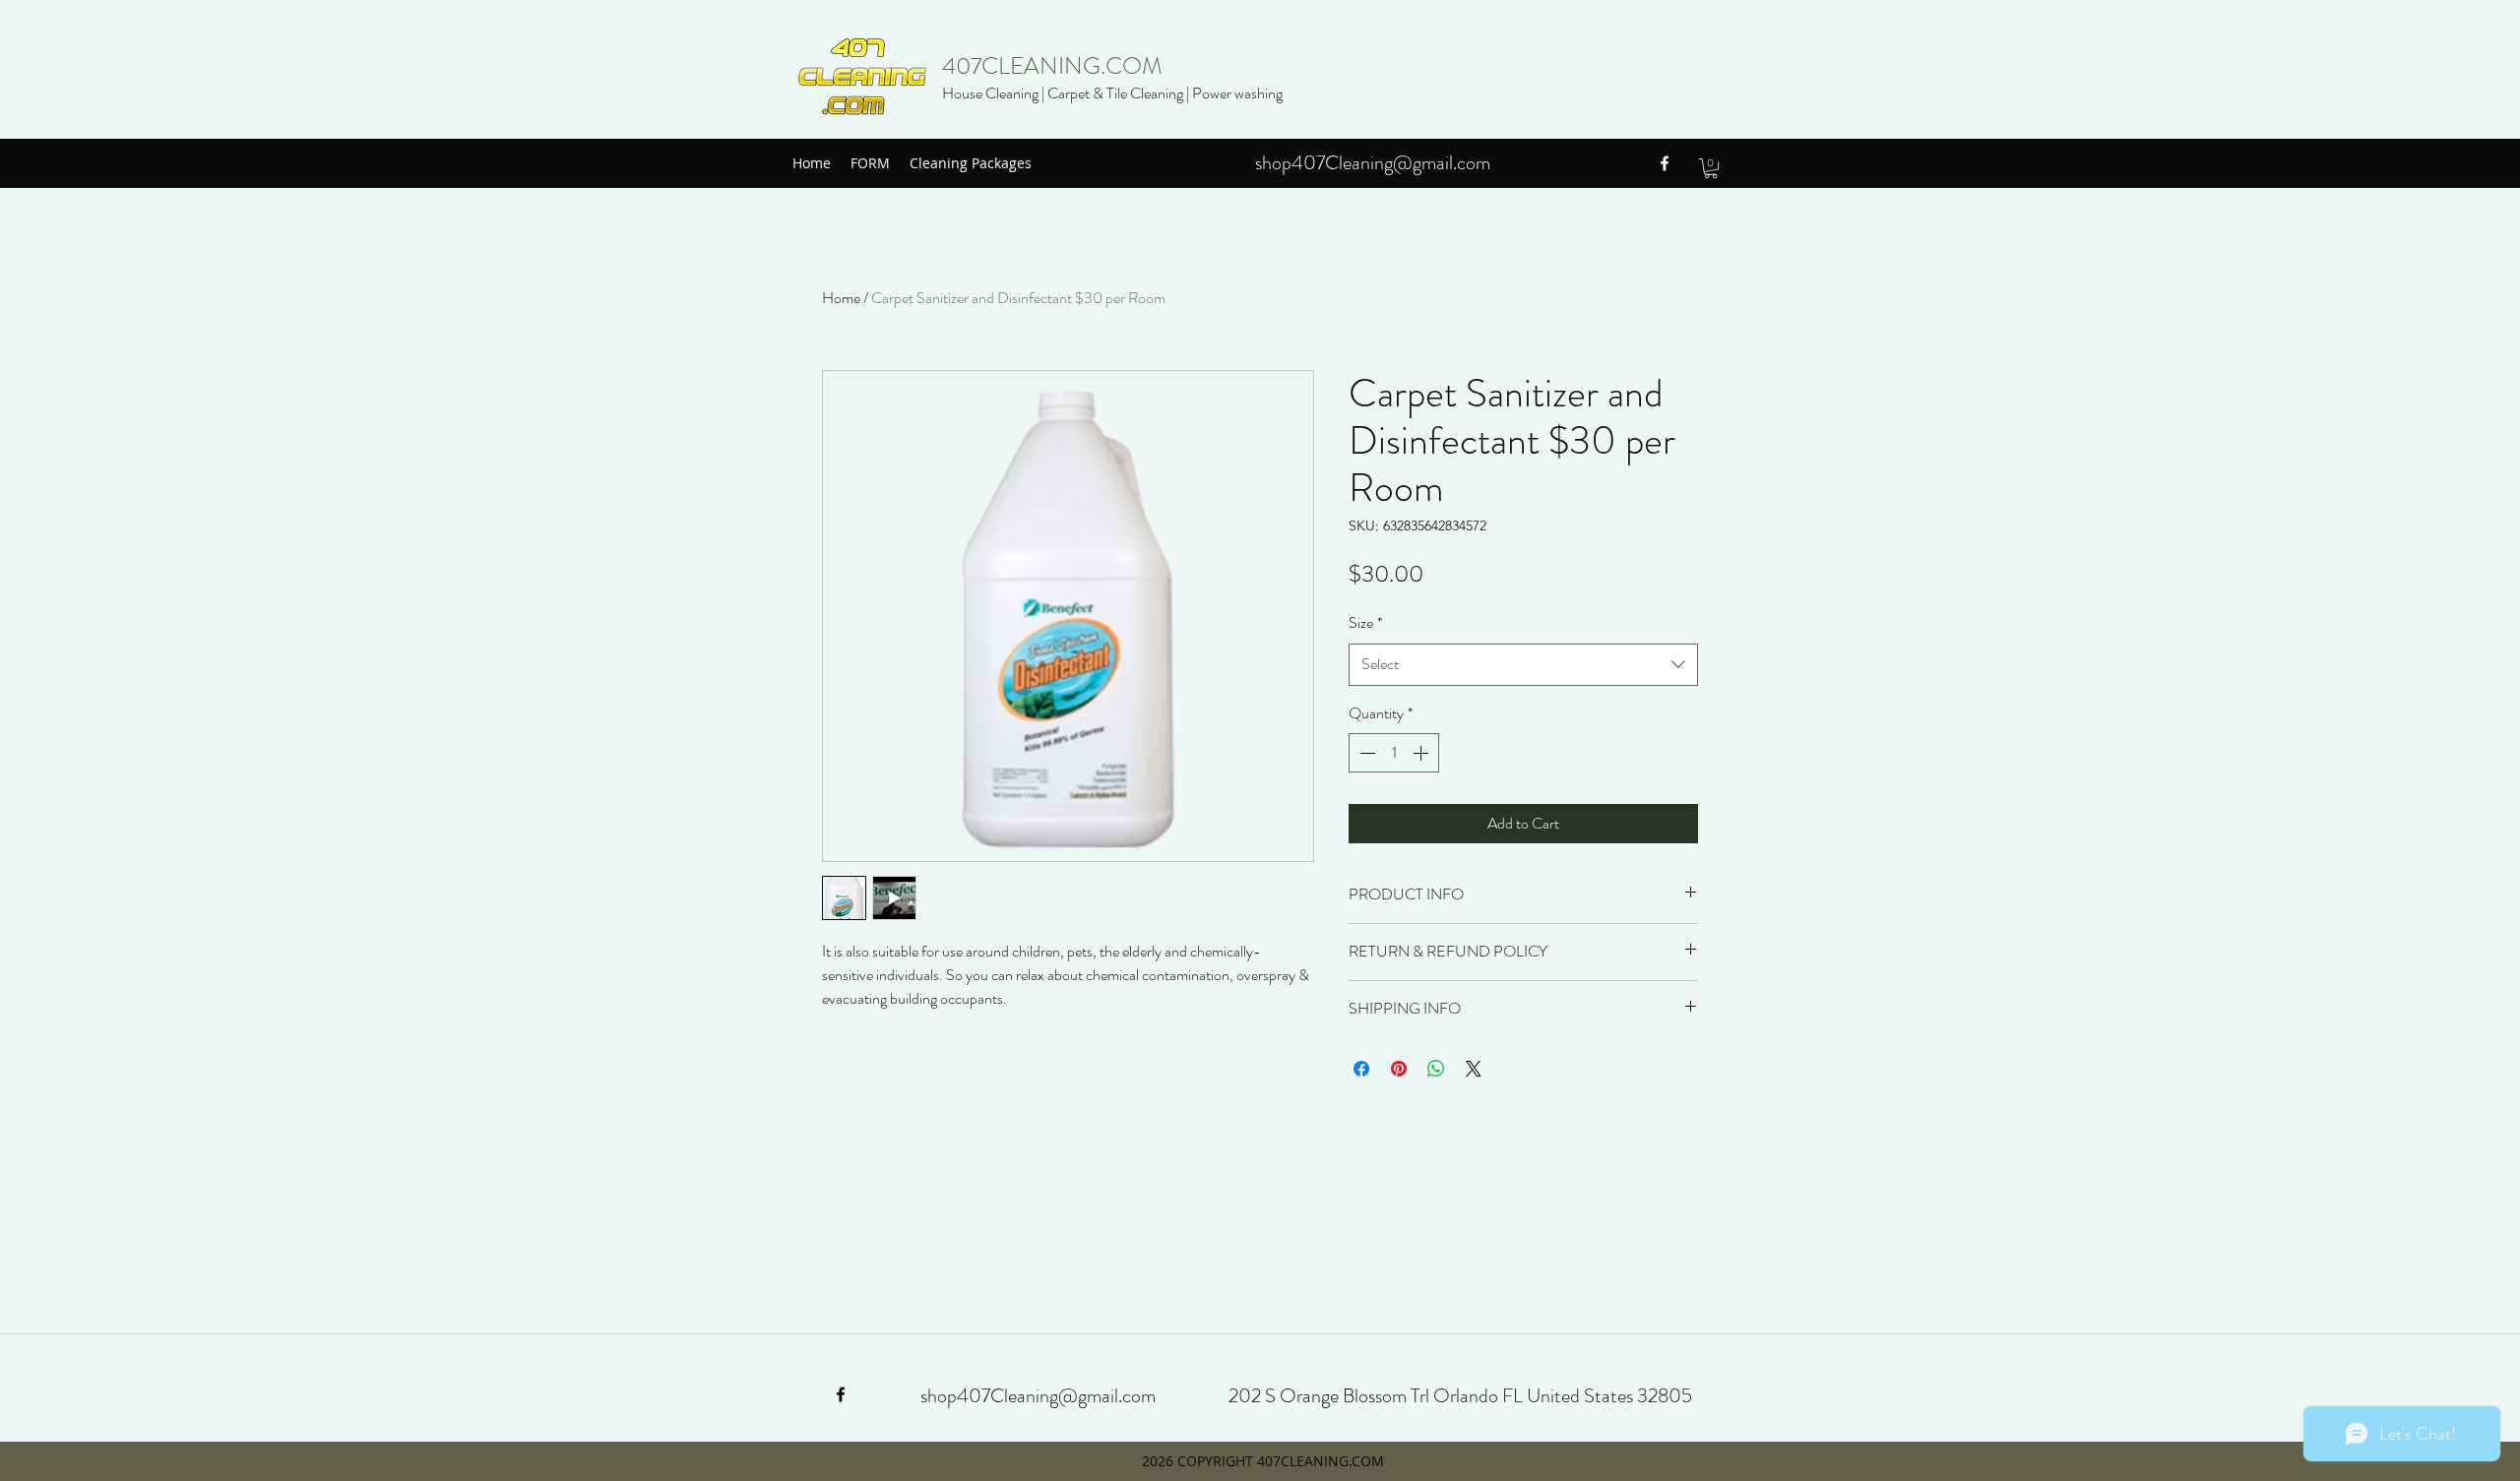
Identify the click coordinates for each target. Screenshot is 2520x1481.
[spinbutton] (1394, 753)
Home (841, 298)
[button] (1711, 168)
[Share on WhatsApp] (1436, 1069)
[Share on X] (1474, 1069)
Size (1365, 622)
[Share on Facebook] (1361, 1069)
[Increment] (1422, 753)
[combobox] (1523, 665)
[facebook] (1665, 163)
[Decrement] (1365, 753)
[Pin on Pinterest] (1399, 1069)
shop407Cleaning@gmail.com (1373, 163)
